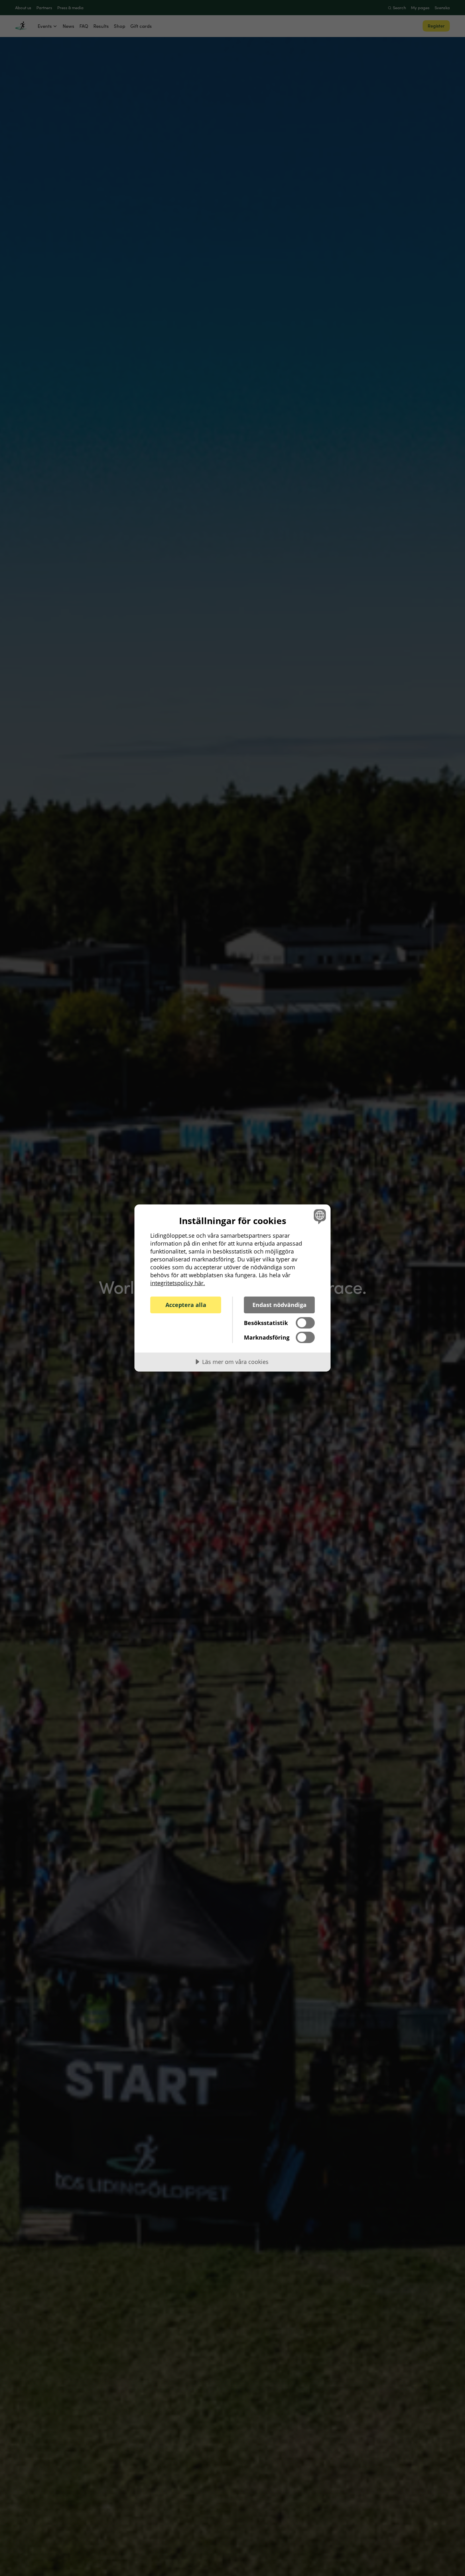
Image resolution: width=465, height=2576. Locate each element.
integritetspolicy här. (178, 1283)
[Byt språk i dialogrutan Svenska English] (319, 1216)
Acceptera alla (186, 1305)
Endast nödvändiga (279, 1305)
